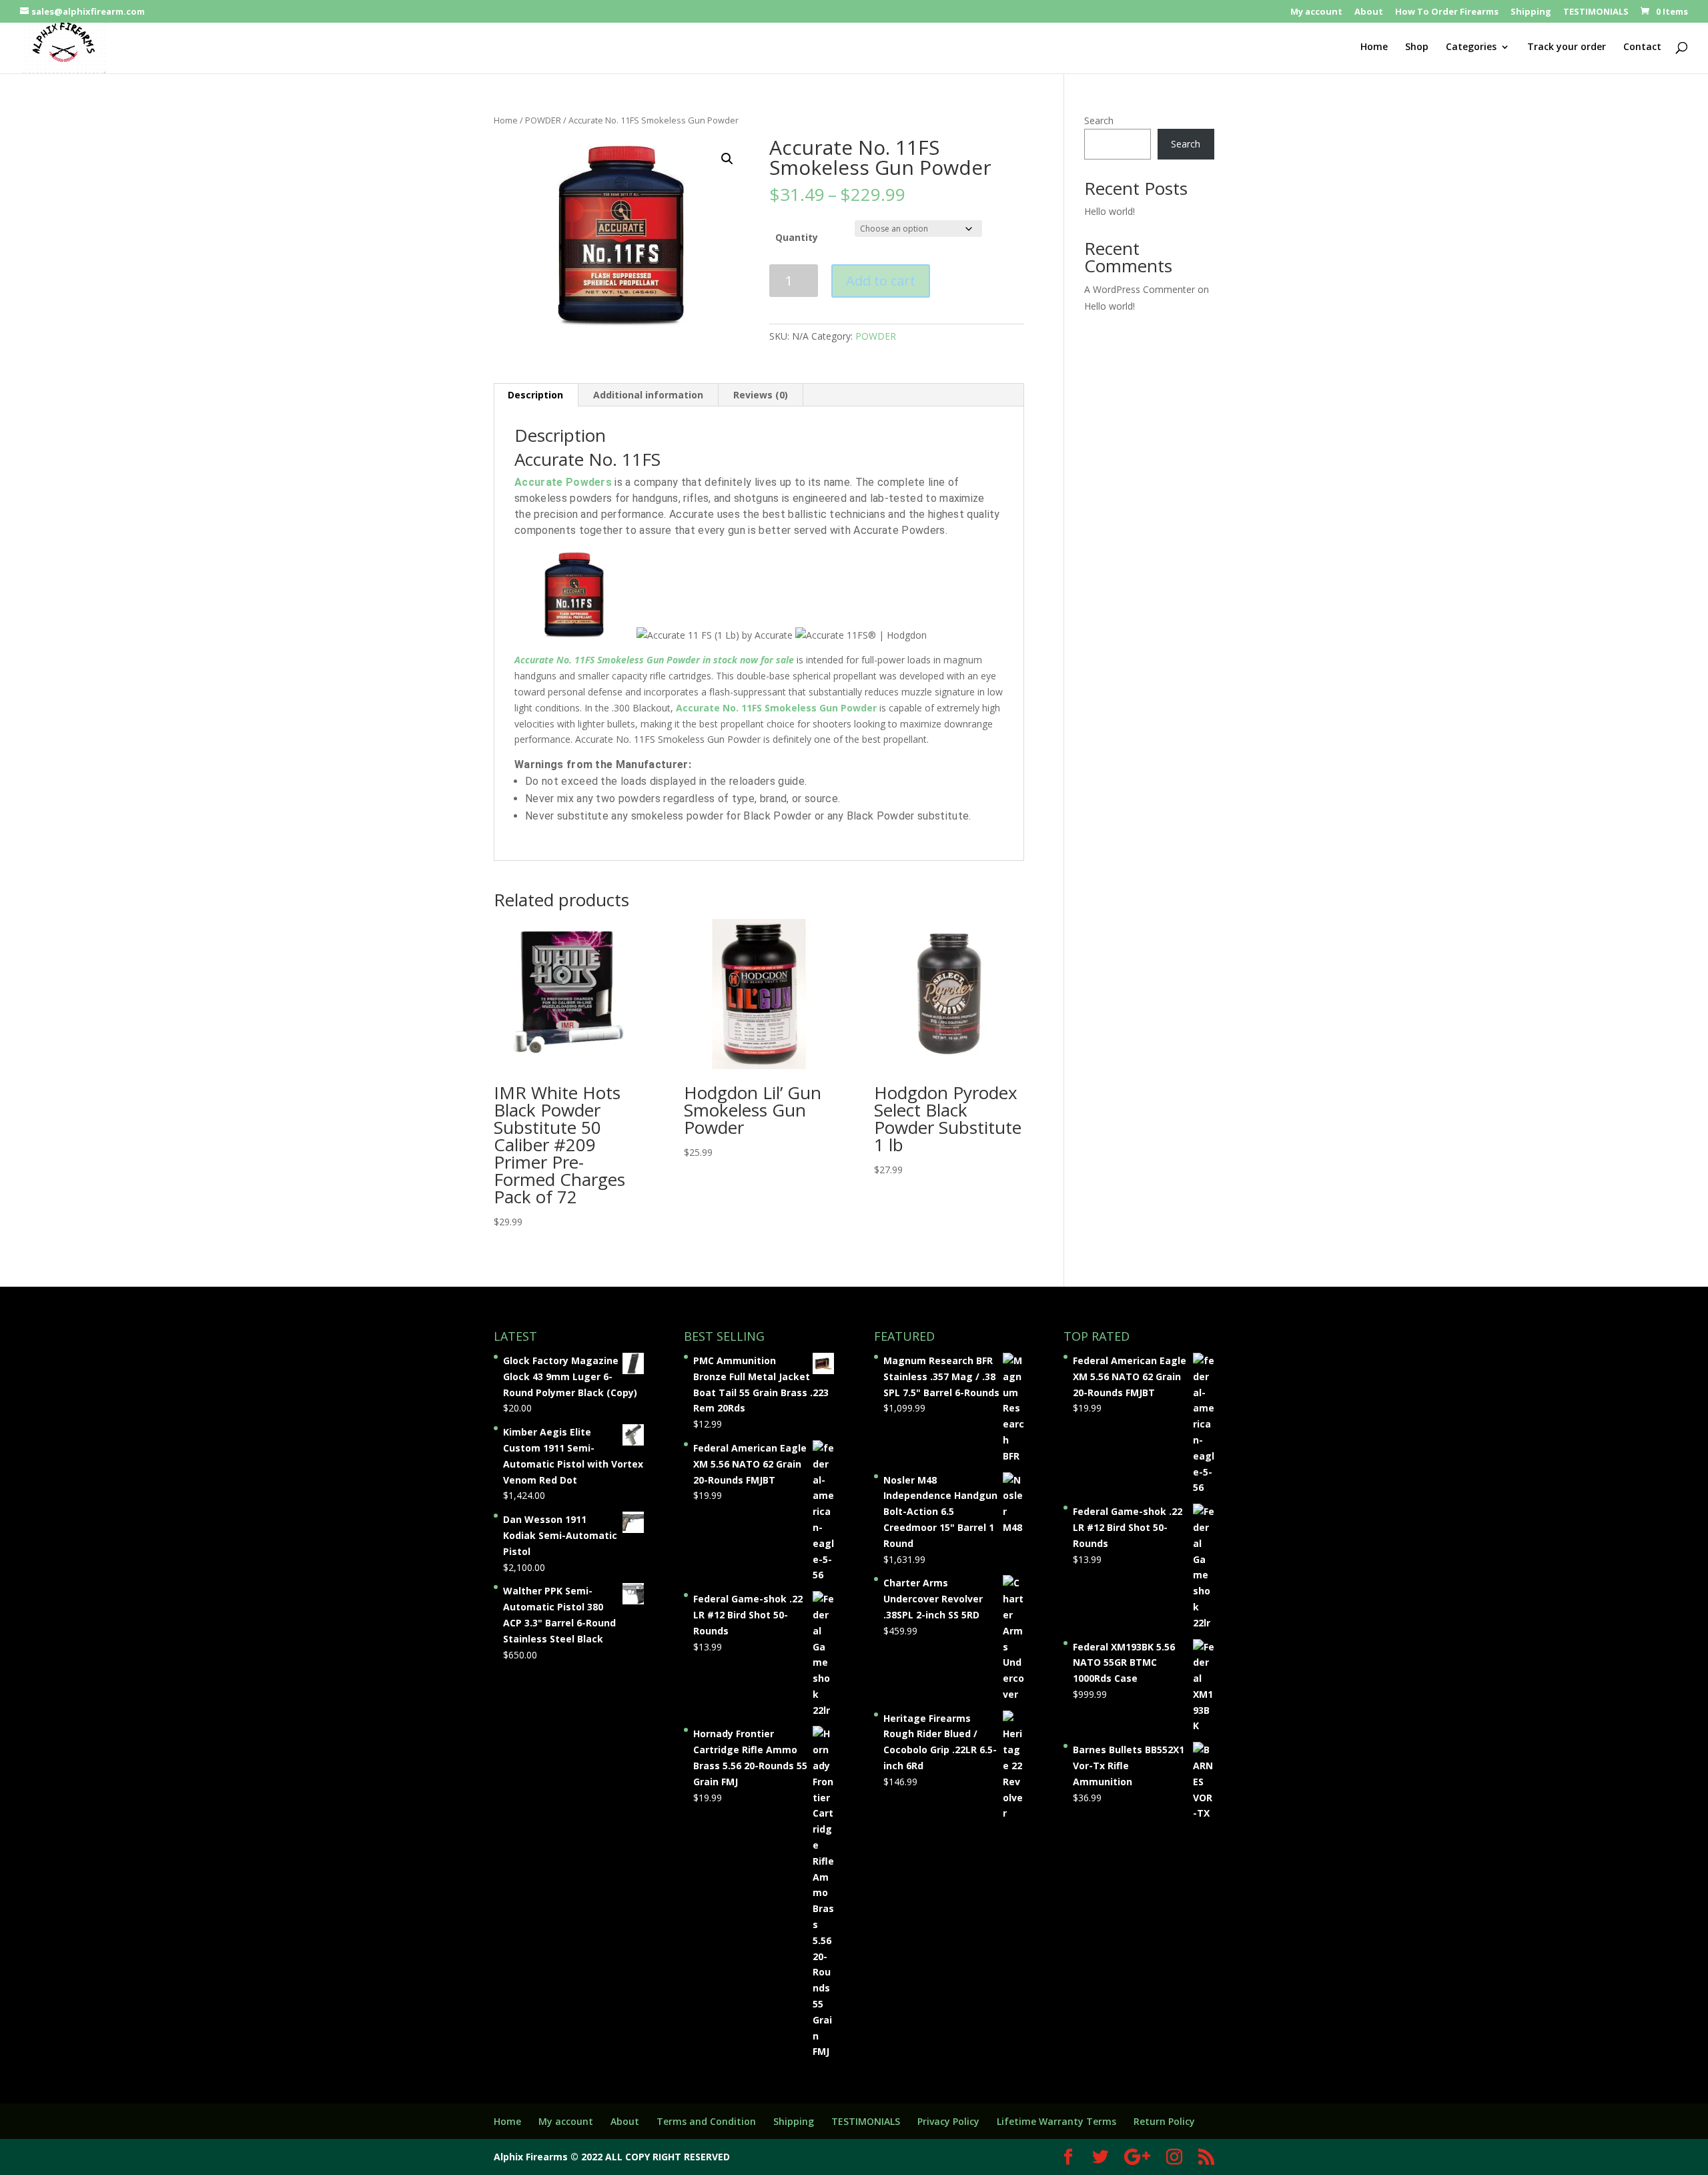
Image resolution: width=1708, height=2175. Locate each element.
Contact (1642, 47)
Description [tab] (535, 395)
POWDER (543, 120)
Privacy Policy (948, 2121)
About (1369, 12)
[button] (727, 159)
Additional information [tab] (648, 395)
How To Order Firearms (1447, 12)
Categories (1471, 47)
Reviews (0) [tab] (761, 395)
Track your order (1567, 47)
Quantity (797, 237)
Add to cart (881, 281)
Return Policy (1164, 2121)
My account (1316, 12)
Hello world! (1110, 211)
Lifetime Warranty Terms (1056, 2121)
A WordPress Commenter (1140, 289)
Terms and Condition (706, 2121)
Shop (1417, 47)
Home (1374, 47)
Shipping (1531, 12)
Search (1099, 120)
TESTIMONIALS (1596, 12)
